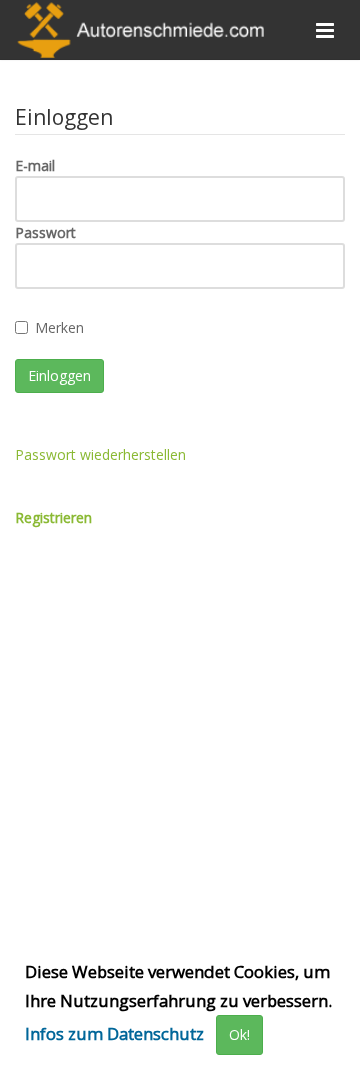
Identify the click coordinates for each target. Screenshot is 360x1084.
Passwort (45, 232)
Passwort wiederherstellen (100, 454)
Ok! (239, 1034)
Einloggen (59, 375)
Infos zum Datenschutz (114, 1033)
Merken (59, 327)
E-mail (35, 165)
